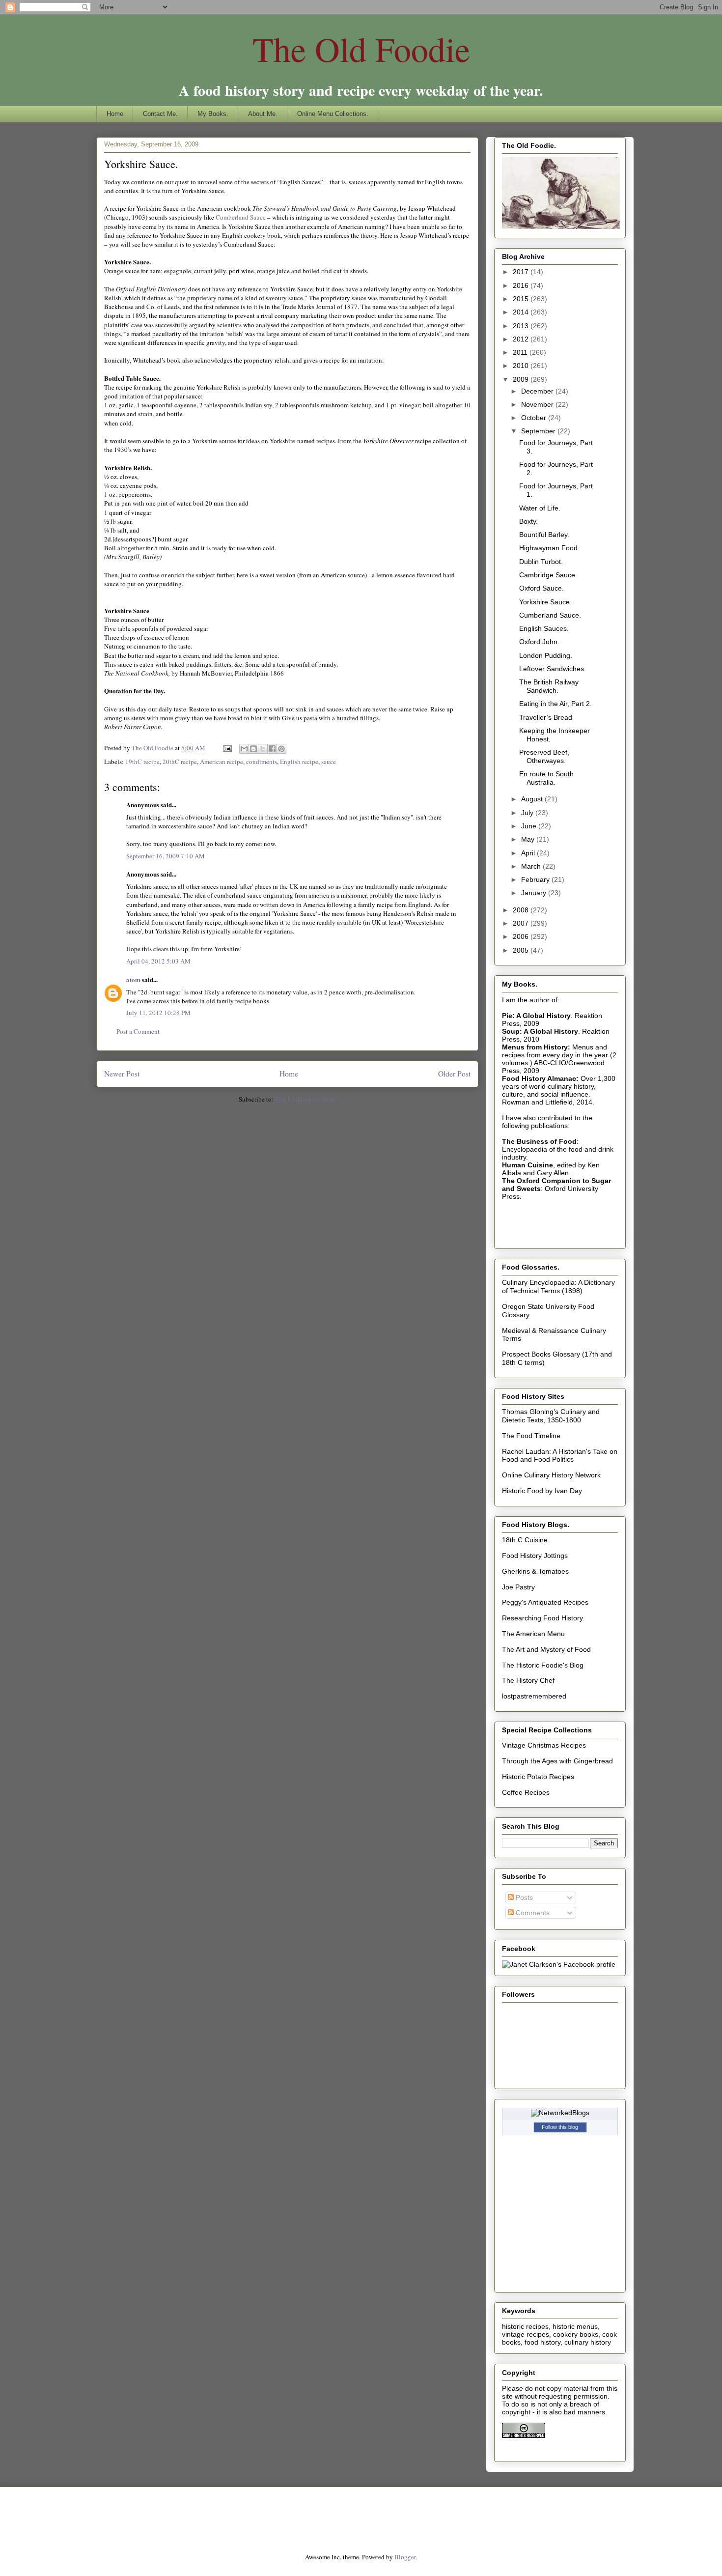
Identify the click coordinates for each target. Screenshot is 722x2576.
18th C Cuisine (525, 1540)
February (536, 879)
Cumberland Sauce (241, 217)
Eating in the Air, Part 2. (555, 704)
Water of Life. (540, 508)
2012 (522, 339)
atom (133, 979)
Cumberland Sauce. (550, 615)
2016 (522, 285)
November (538, 404)
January (535, 893)
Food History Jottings (535, 1556)
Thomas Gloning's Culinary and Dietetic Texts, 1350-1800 (551, 1416)
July (528, 813)
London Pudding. (546, 655)
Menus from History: (536, 1047)
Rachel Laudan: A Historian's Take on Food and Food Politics (560, 1456)
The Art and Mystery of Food (546, 1649)
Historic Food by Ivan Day (542, 1491)
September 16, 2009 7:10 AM (166, 856)
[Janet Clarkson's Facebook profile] (559, 1964)
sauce (329, 762)
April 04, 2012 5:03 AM (158, 961)
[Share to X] (263, 749)
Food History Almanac (539, 1078)
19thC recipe (142, 762)
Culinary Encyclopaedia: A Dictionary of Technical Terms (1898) (558, 1287)
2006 (522, 936)
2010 (522, 366)
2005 (522, 950)
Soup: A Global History (540, 1031)
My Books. (213, 114)
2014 (522, 312)
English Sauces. (544, 628)
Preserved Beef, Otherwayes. (544, 756)
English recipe (299, 762)
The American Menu (533, 1634)
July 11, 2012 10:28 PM (158, 1013)
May (529, 839)
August (533, 799)
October (535, 418)
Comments (532, 1913)
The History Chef (528, 1680)
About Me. (263, 114)
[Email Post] (226, 748)
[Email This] (244, 749)
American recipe (222, 762)
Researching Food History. (543, 1618)
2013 (522, 326)
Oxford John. (539, 642)
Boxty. (528, 521)
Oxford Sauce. (541, 588)
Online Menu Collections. (333, 114)
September (539, 431)
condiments (262, 762)
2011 (521, 352)
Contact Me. (160, 114)
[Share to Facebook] (272, 749)
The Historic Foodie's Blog (543, 1665)
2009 (522, 379)
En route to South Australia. (546, 778)
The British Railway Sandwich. (549, 686)
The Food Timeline (531, 1436)
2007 (522, 923)
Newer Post (122, 1074)
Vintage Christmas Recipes (544, 1745)
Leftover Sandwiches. (553, 669)
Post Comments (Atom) (306, 1099)
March (532, 866)
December (538, 391)
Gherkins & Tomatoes (535, 1571)
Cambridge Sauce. (548, 575)
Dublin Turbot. (541, 562)
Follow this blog (560, 2127)
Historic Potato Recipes (538, 1777)
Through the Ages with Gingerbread (557, 1761)
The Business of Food (539, 1141)
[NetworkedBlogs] (560, 2113)
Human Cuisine (528, 1165)
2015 (522, 299)
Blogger (405, 2557)
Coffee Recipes (526, 1792)
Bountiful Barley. (544, 535)
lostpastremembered (534, 1696)
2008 (522, 910)
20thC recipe (180, 762)
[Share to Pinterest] (281, 749)
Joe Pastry (518, 1587)
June (530, 826)
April (529, 853)
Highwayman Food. (549, 548)
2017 (522, 272)
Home (115, 114)
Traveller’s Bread (546, 717)
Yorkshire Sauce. (545, 602)
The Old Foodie (361, 49)
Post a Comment (138, 1031)
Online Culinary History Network (551, 1475)
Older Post (454, 1074)
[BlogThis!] (253, 749)
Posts (523, 1897)
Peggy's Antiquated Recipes (545, 1602)
